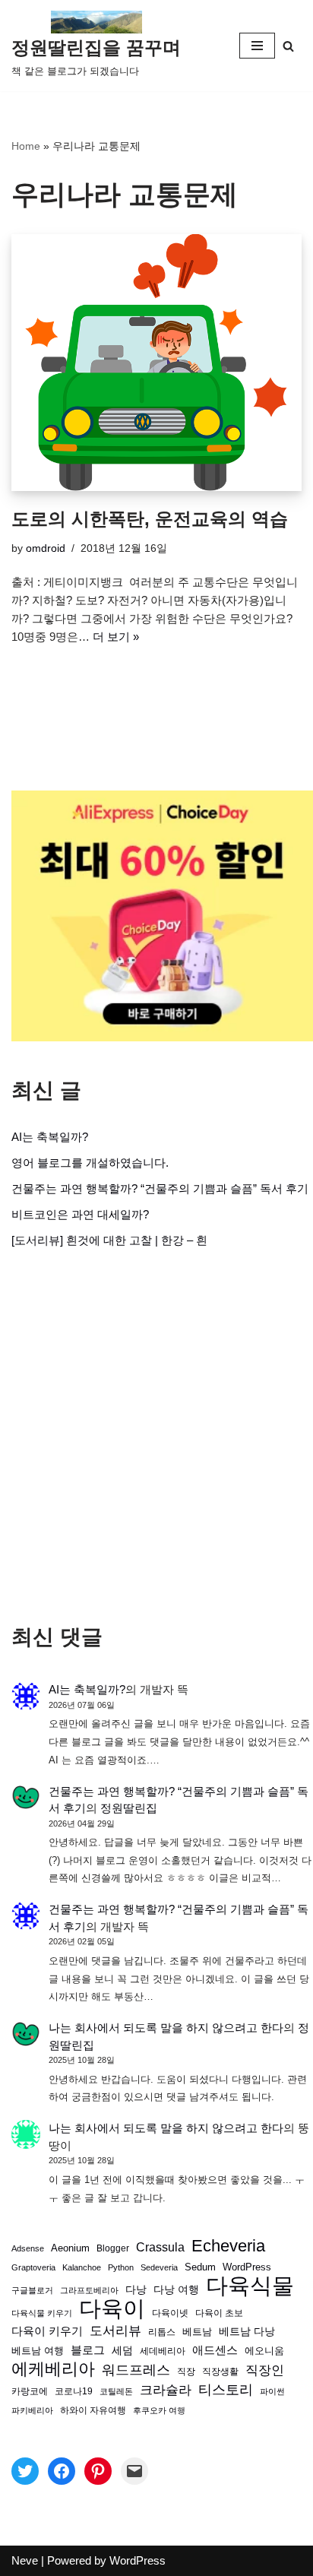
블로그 (88, 2350)
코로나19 (74, 2391)
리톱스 (162, 2332)
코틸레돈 (116, 2391)
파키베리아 (32, 2410)
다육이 (112, 2308)
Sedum (200, 2267)
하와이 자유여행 (93, 2410)
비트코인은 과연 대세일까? (80, 1214)
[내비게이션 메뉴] (257, 46)
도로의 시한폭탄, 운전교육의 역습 (150, 519)
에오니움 (264, 2351)
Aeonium (70, 2248)
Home (26, 146)
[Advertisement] (156, 1437)
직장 (186, 2372)
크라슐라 (166, 2390)
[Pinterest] (98, 2471)
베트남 (197, 2332)
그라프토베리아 (89, 2290)
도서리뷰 (115, 2331)
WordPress (247, 2267)
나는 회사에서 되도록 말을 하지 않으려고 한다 (166, 2028)
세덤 (122, 2351)
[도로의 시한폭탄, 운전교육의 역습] (156, 363)
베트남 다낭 (247, 2332)
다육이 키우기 (47, 2331)
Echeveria (228, 2246)
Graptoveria (33, 2267)
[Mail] (134, 2471)
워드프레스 (136, 2370)
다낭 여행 (176, 2289)
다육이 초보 (219, 2313)
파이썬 (272, 2391)
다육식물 (250, 2286)
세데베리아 (163, 2351)
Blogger (113, 2248)
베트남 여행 (38, 2351)
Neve (25, 2560)
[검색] (288, 46)
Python (121, 2267)
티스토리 (226, 2390)
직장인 (265, 2370)
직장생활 (220, 2372)
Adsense (28, 2248)
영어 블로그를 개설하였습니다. (90, 1163)
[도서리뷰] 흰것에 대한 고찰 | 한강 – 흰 (109, 1240)
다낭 (136, 2289)
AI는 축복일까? (50, 1137)
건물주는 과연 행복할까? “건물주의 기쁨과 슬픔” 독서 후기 (160, 1188)
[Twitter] (25, 2471)
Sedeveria (159, 2267)
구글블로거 (32, 2290)
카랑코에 (30, 2391)
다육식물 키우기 (42, 2313)
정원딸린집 (129, 1808)
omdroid (46, 548)
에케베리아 (53, 2369)
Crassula (160, 2247)
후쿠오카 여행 (159, 2410)
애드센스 (215, 2350)
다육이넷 (170, 2313)
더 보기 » (116, 637)
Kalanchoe (82, 2267)
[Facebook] (62, 2471)
